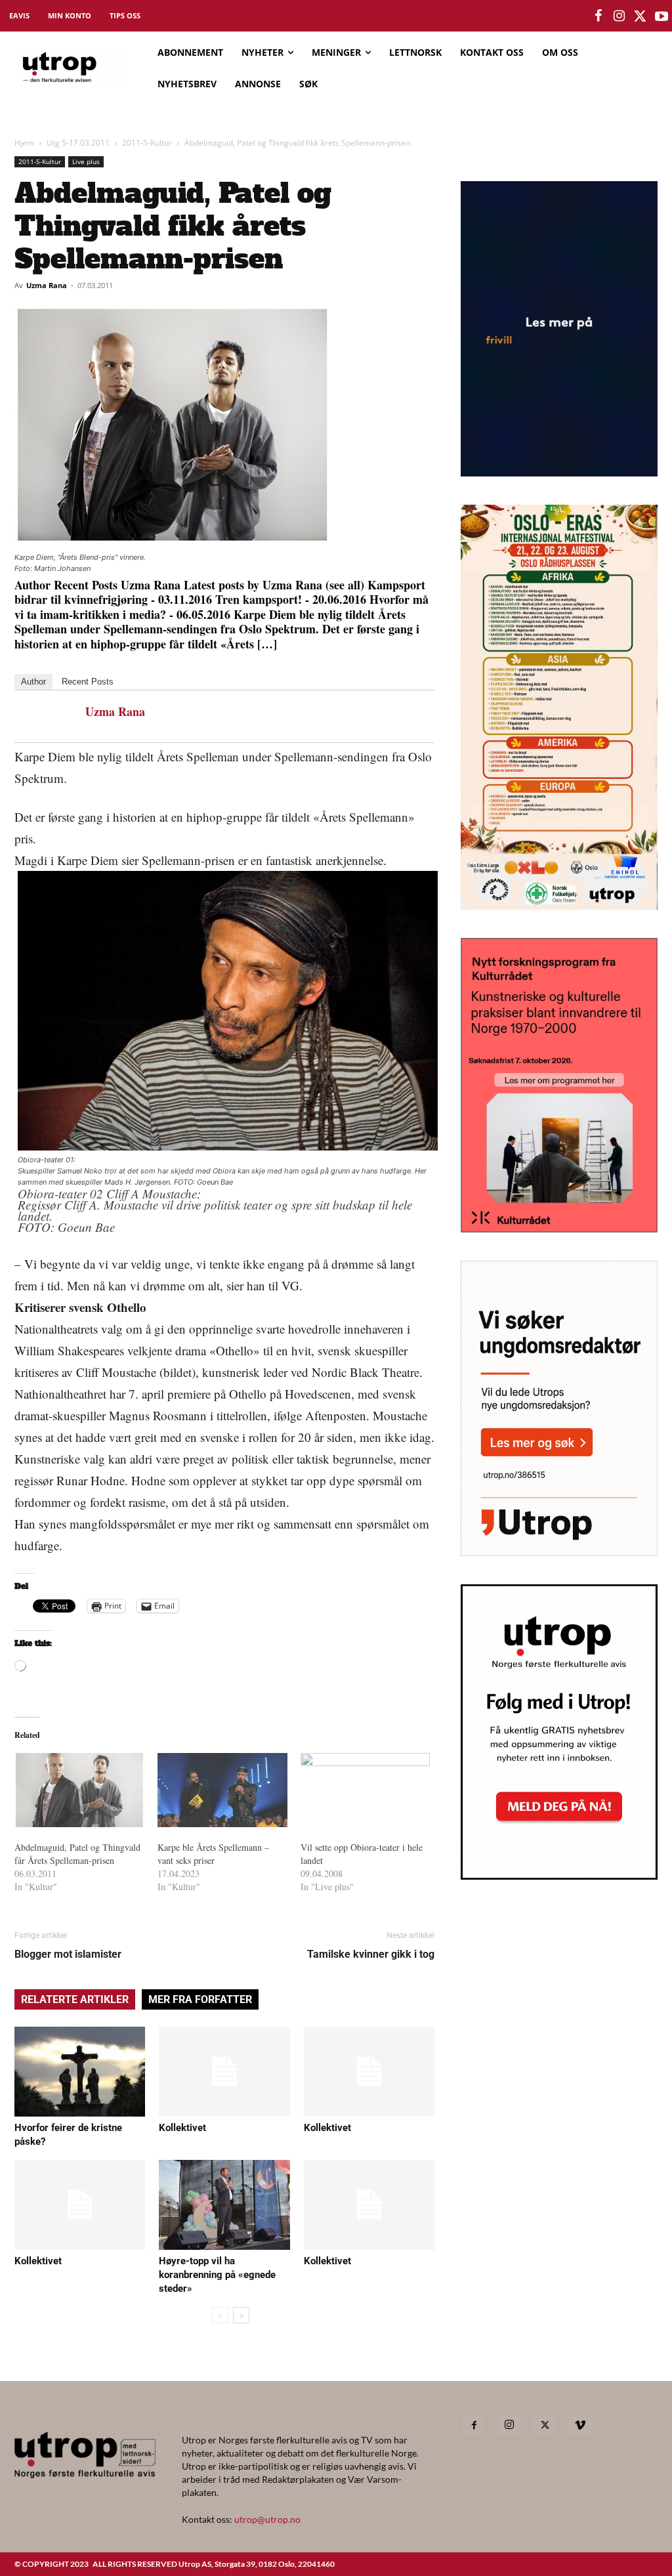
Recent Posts (88, 682)
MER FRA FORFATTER (200, 1999)
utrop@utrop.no (267, 2519)
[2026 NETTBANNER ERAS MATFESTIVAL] (559, 905)
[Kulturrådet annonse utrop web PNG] (559, 1228)
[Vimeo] (580, 2426)
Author (33, 682)
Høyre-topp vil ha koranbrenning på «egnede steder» (217, 2275)
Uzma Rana (47, 285)
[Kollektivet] (224, 2072)
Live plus (86, 161)
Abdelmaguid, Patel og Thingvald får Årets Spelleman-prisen (77, 1854)
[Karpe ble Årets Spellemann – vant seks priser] (222, 1790)
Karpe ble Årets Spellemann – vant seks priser (213, 1854)
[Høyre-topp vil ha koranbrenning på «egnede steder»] (224, 2205)
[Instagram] (509, 2425)
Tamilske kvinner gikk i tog (371, 1954)
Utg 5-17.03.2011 (78, 143)
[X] (545, 2426)
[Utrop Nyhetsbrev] (559, 1876)
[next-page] (241, 2315)
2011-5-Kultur (147, 143)
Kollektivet (182, 2128)
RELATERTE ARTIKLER (75, 1999)
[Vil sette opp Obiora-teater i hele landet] (366, 1790)
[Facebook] (474, 2426)
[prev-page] (220, 2315)
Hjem (24, 143)
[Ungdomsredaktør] (559, 1552)
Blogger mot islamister (68, 1954)
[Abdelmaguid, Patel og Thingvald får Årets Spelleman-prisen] (79, 1790)
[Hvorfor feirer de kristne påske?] (80, 2072)
